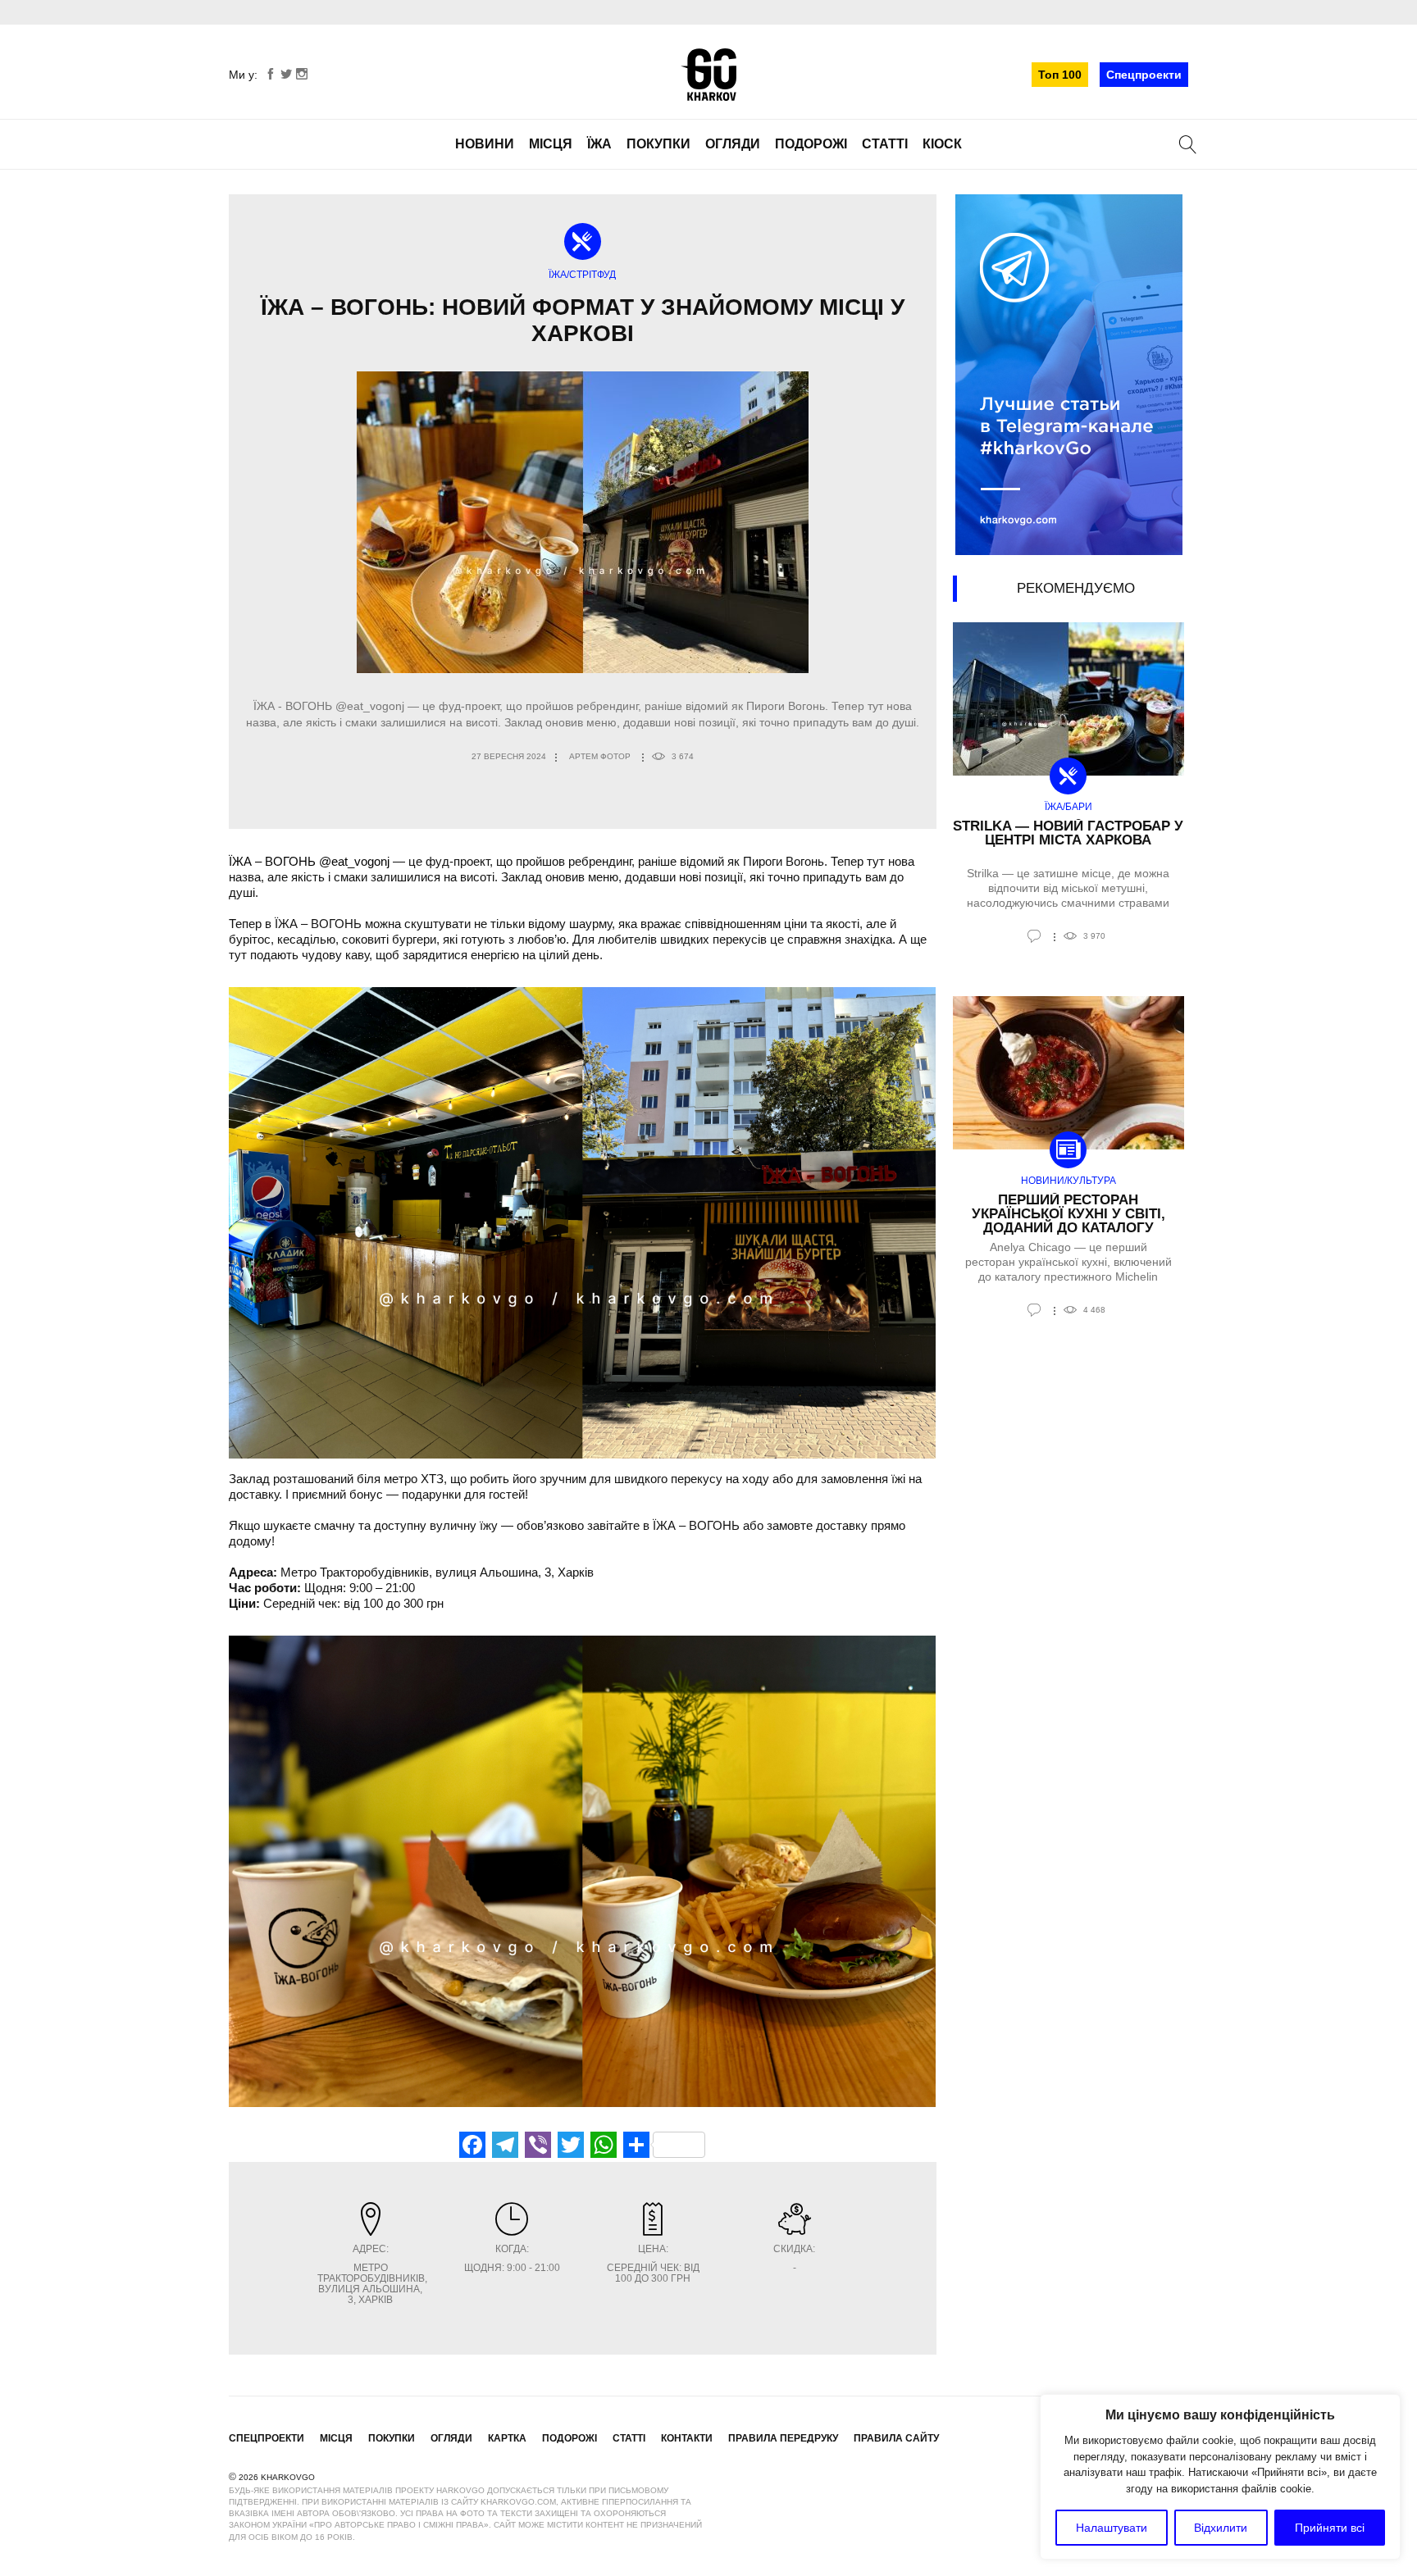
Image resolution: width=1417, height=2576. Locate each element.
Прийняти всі (1330, 2528)
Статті (885, 144)
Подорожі (811, 144)
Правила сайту (896, 2438)
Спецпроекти (1144, 75)
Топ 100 (1060, 75)
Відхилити (1221, 2528)
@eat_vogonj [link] (354, 861)
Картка (507, 2438)
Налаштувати (1112, 2528)
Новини (485, 144)
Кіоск (942, 144)
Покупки (658, 144)
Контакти (687, 2438)
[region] (1220, 2477)
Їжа (599, 144)
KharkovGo (708, 75)
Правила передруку (783, 2438)
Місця (551, 144)
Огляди (733, 144)
